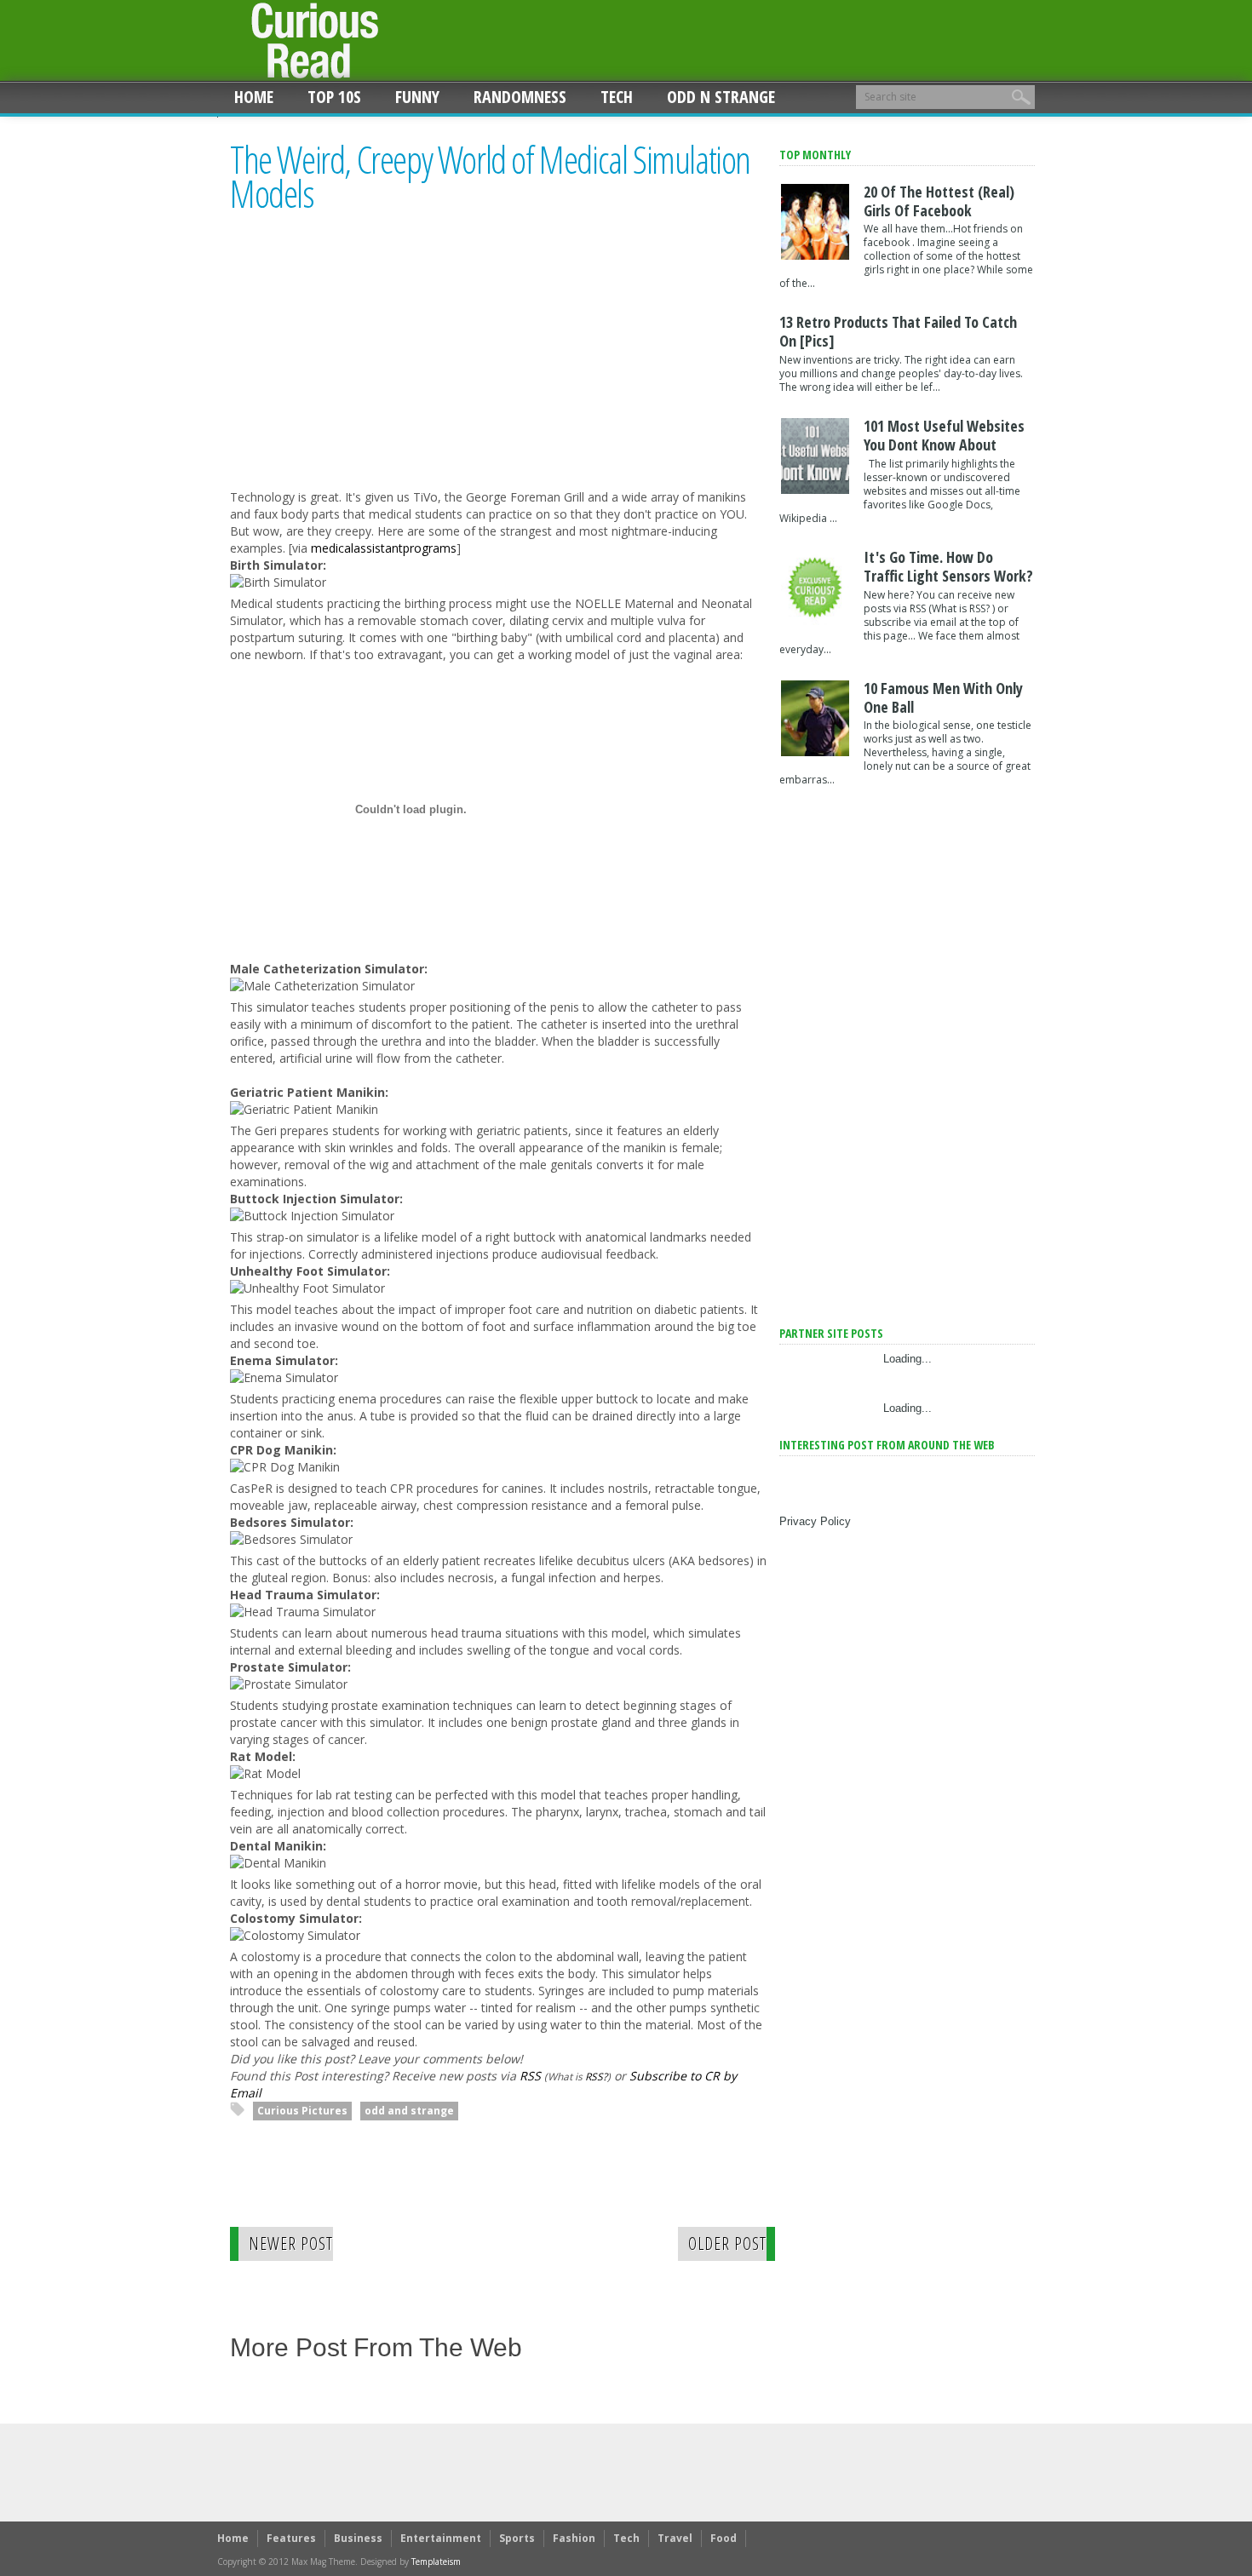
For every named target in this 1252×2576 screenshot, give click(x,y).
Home (254, 97)
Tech (617, 97)
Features (291, 2538)
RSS (530, 2076)
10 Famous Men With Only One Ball (943, 697)
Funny (417, 97)
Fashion (574, 2538)
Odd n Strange (721, 97)
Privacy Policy (815, 1521)
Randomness (520, 97)
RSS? (596, 2076)
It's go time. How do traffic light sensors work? (948, 566)
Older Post (727, 2243)
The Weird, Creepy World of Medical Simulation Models (490, 177)
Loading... (907, 1359)
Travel (675, 2538)
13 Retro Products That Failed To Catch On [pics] (898, 331)
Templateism (436, 2562)
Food (724, 2538)
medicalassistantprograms (384, 548)
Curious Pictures (302, 2111)
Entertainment (441, 2538)
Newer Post (291, 2243)
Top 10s (334, 97)
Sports (517, 2538)
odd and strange (409, 2111)
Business (358, 2538)
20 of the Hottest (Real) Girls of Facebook (939, 201)
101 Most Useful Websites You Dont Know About (944, 435)
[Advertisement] (373, 367)
